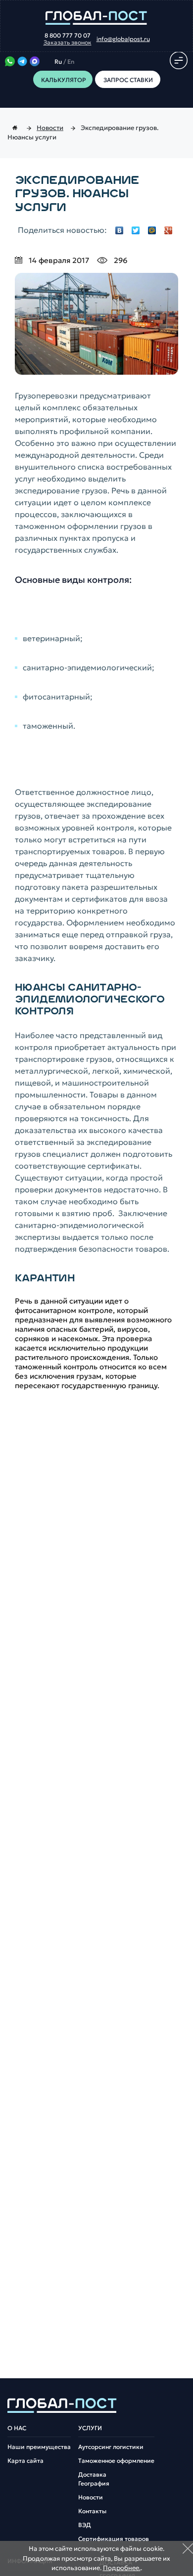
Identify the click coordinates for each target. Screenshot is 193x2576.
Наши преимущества (39, 2447)
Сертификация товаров (114, 2539)
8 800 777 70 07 (68, 36)
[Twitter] (136, 230)
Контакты (92, 2511)
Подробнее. (122, 2568)
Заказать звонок (68, 43)
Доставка (92, 2475)
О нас (17, 2428)
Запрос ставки (127, 80)
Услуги (90, 2428)
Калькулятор (64, 80)
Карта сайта (25, 2461)
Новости (91, 2497)
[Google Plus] (169, 230)
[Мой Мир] (152, 230)
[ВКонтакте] (120, 230)
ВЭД (85, 2525)
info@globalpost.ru (123, 39)
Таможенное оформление (116, 2461)
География (94, 2484)
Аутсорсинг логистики (111, 2447)
